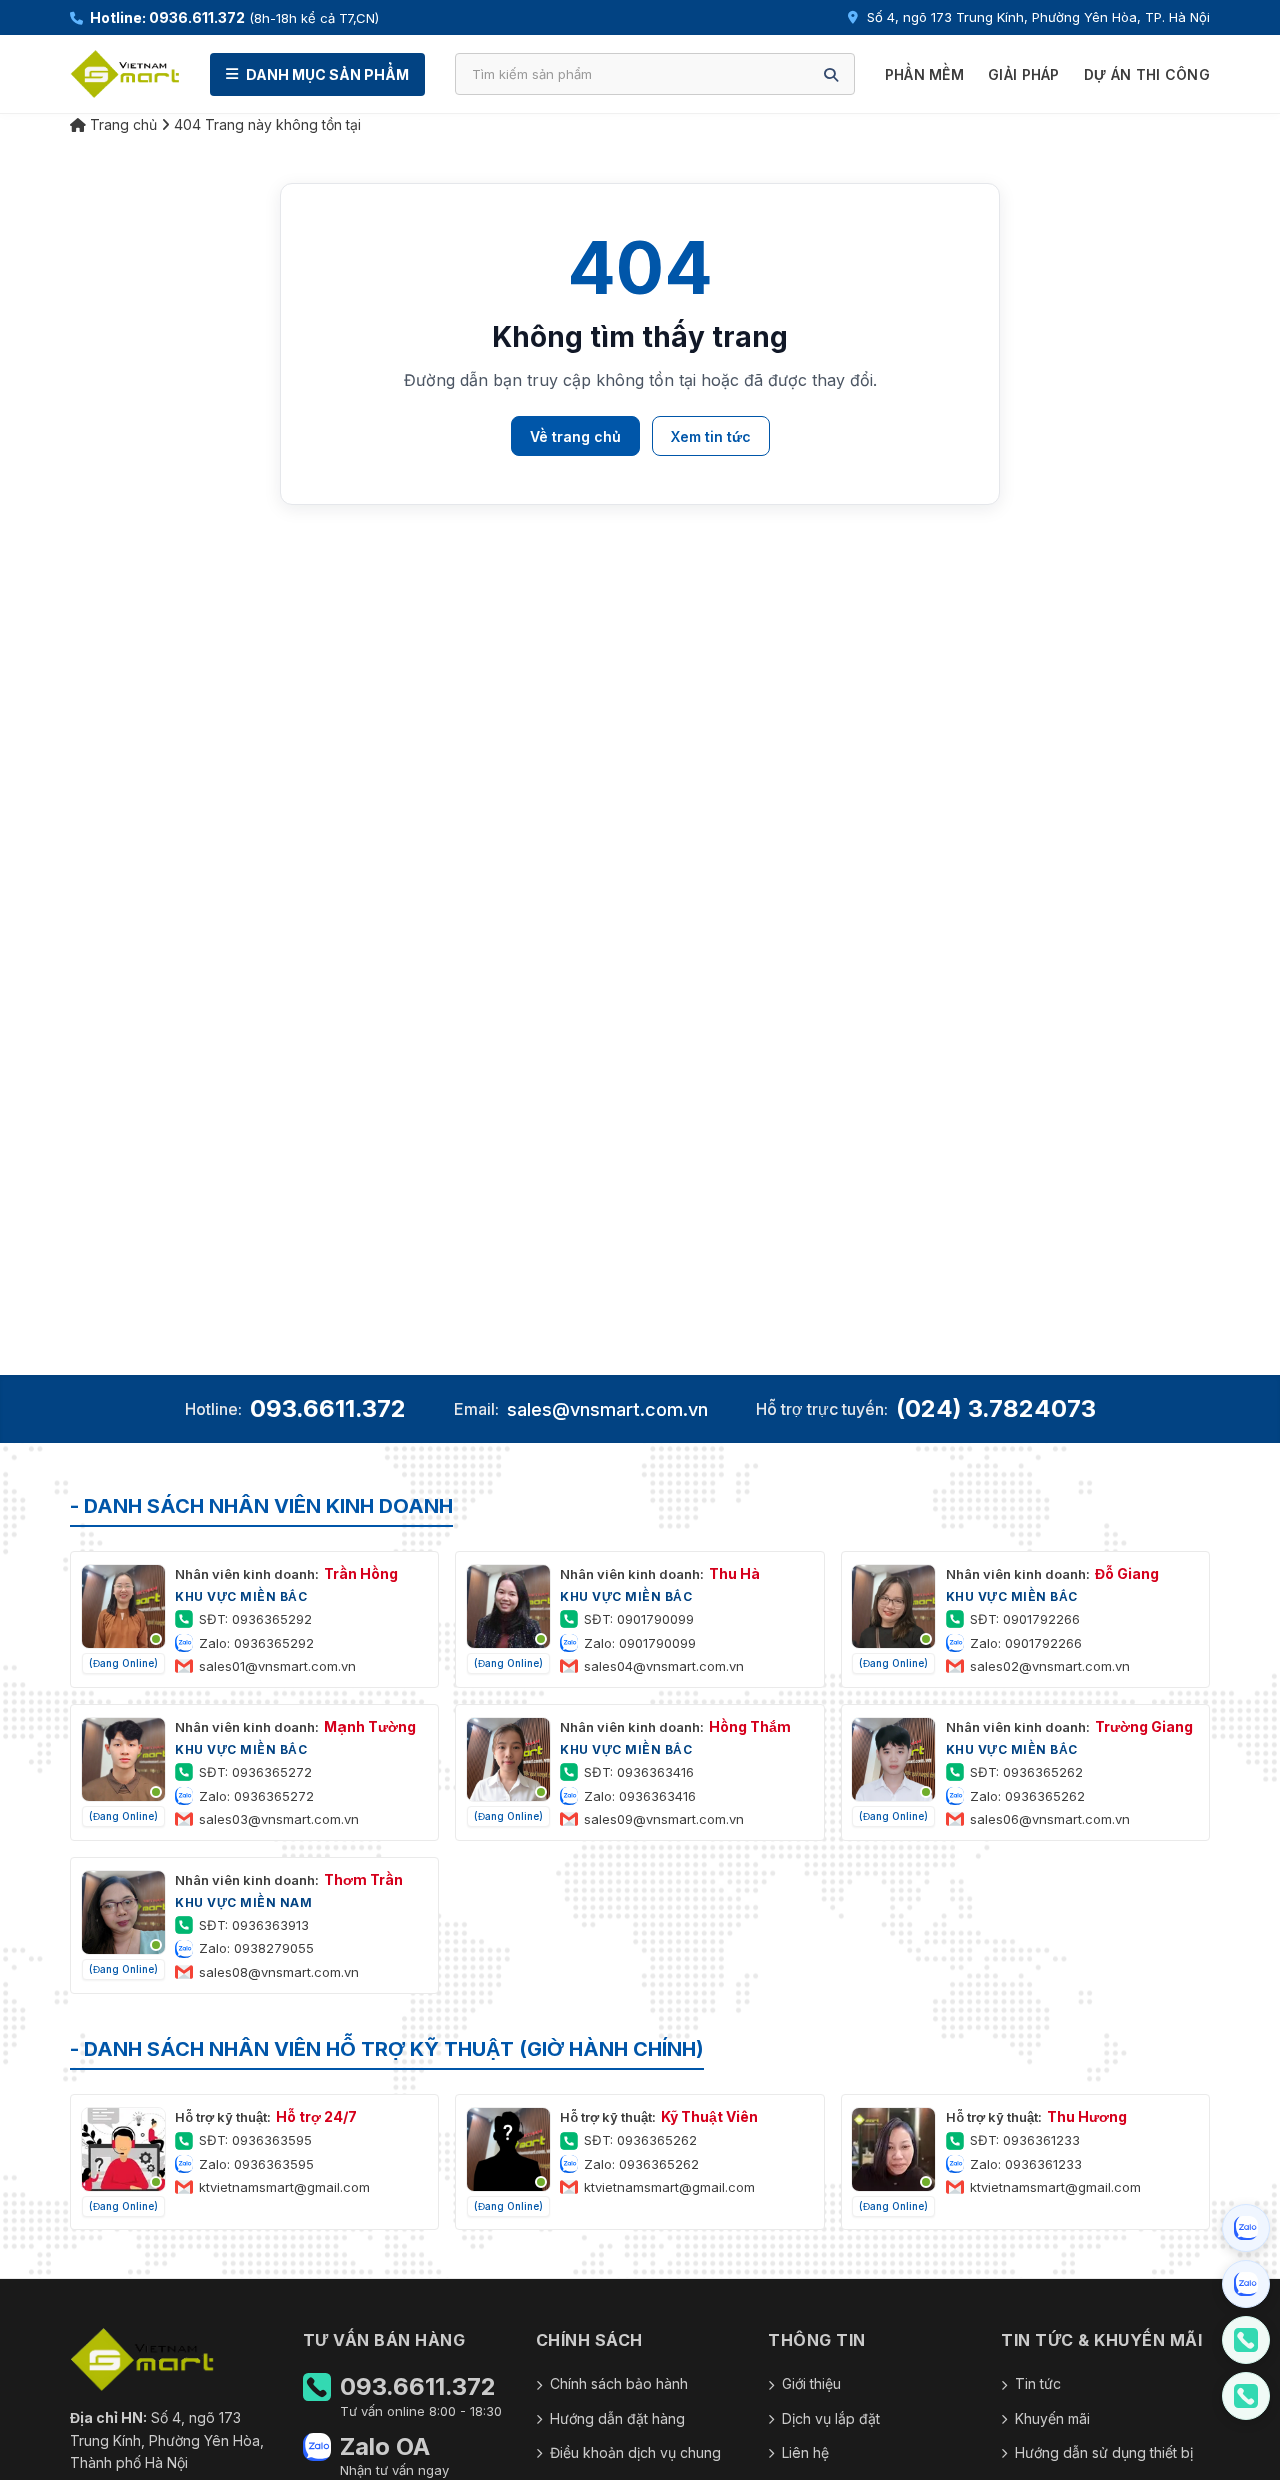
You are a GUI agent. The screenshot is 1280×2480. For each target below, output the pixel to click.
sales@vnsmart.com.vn (607, 1409)
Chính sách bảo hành (619, 2383)
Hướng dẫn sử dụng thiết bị (1104, 2452)
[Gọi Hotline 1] (1246, 2340)
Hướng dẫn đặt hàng (617, 2418)
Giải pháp (1024, 74)
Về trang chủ (575, 436)
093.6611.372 (328, 1408)
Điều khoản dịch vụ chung (635, 2452)
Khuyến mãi (1052, 2418)
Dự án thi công (1147, 74)
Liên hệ (805, 2452)
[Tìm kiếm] (831, 74)
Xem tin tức (711, 436)
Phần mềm (924, 74)
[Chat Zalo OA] (1246, 2228)
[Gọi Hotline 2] (1246, 2396)
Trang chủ (121, 124)
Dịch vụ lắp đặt (831, 2418)
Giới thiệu (811, 2383)
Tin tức (1038, 2383)
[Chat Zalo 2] (1246, 2284)
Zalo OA (385, 2447)
